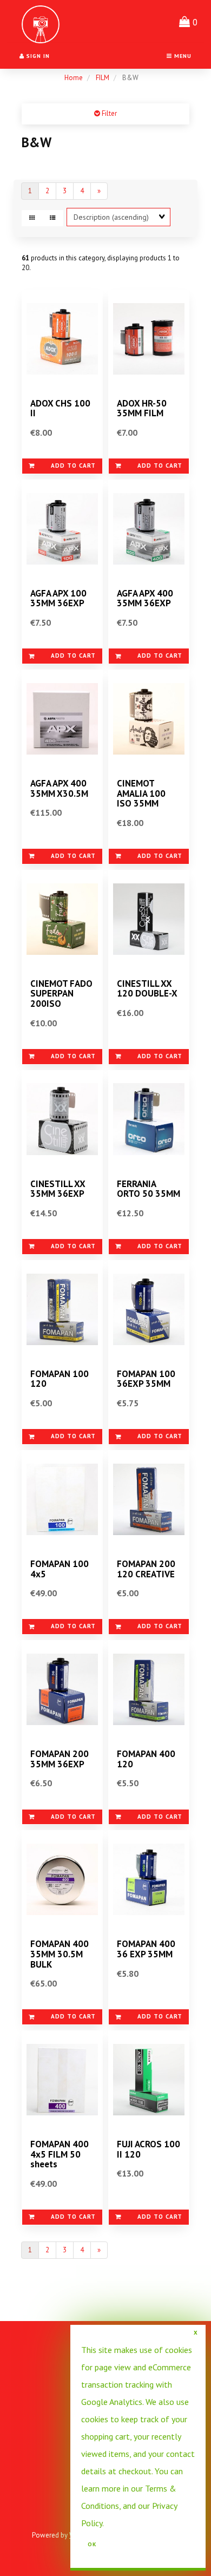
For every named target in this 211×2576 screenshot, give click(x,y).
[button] (188, 22)
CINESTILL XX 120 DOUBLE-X (147, 989)
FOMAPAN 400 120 (146, 1759)
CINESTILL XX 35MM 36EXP (58, 1189)
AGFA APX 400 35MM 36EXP (145, 598)
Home (74, 78)
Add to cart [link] (73, 466)
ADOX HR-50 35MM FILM (142, 408)
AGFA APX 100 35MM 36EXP (58, 598)
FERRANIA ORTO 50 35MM (149, 1189)
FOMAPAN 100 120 (60, 1379)
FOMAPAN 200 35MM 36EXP (60, 1759)
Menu (182, 56)
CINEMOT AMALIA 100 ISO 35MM (141, 793)
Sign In (37, 56)
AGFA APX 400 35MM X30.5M (59, 788)
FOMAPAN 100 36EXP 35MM (146, 1379)
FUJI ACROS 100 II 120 (149, 2149)
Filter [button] (108, 113)
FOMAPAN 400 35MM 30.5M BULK (60, 1954)
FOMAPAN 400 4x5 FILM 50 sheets (60, 2154)
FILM (103, 78)
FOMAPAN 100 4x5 (60, 1569)
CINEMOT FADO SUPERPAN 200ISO (61, 994)
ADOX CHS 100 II (60, 408)
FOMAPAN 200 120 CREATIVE (146, 1569)
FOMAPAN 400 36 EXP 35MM (146, 1949)
